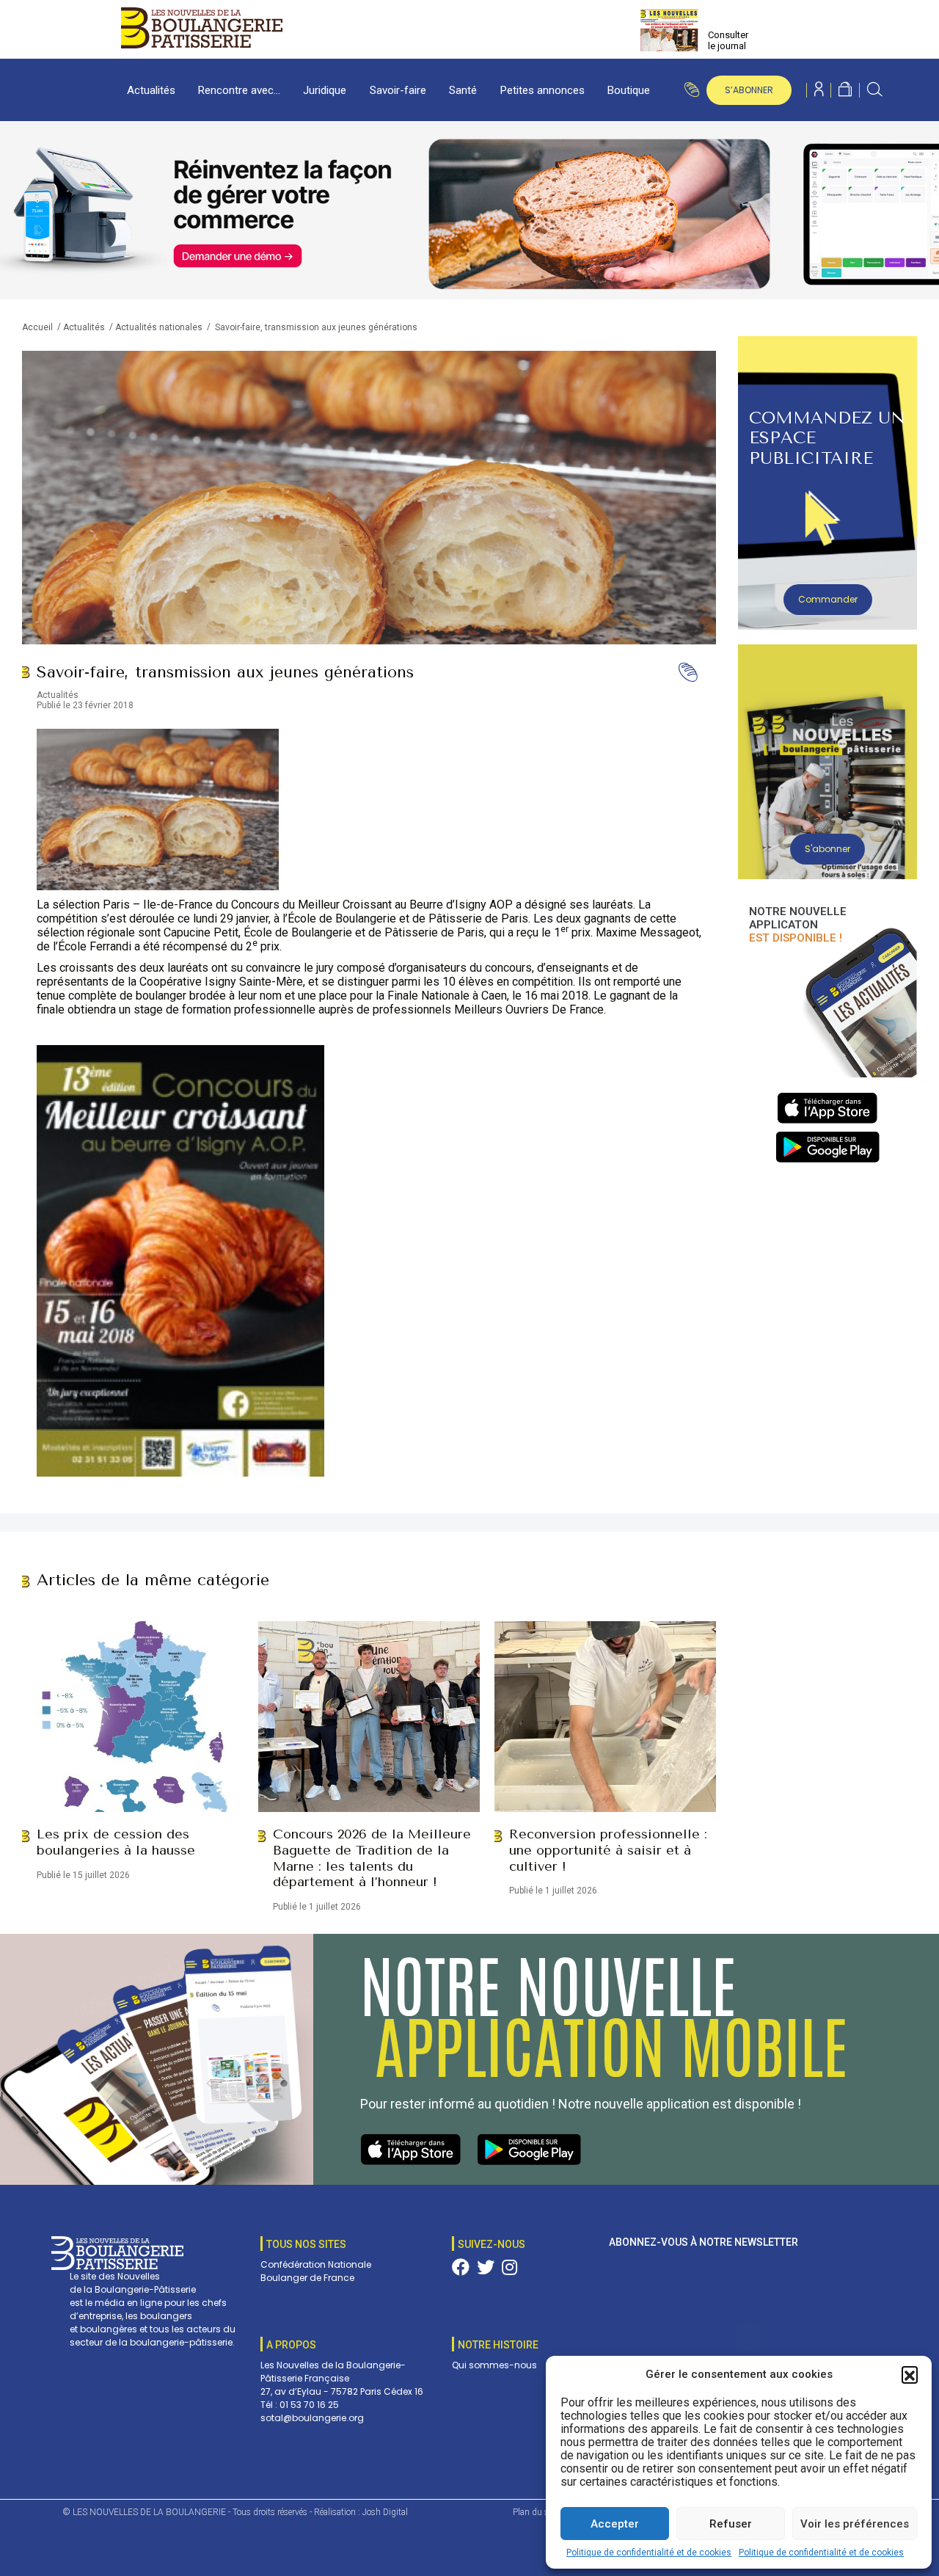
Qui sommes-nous (494, 2365)
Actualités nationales (159, 327)
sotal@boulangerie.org (312, 2418)
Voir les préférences (855, 2524)
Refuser (731, 2524)
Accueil (37, 327)
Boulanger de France (307, 2278)
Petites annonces (542, 90)
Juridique (325, 90)
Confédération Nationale (316, 2264)
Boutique (629, 90)
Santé (463, 90)
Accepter (615, 2524)
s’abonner (749, 90)
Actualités (151, 90)
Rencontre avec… (239, 90)
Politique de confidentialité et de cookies (649, 2553)
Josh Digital (385, 2512)
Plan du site (535, 2512)
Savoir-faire (398, 90)
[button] (910, 2374)
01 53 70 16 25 (309, 2405)
